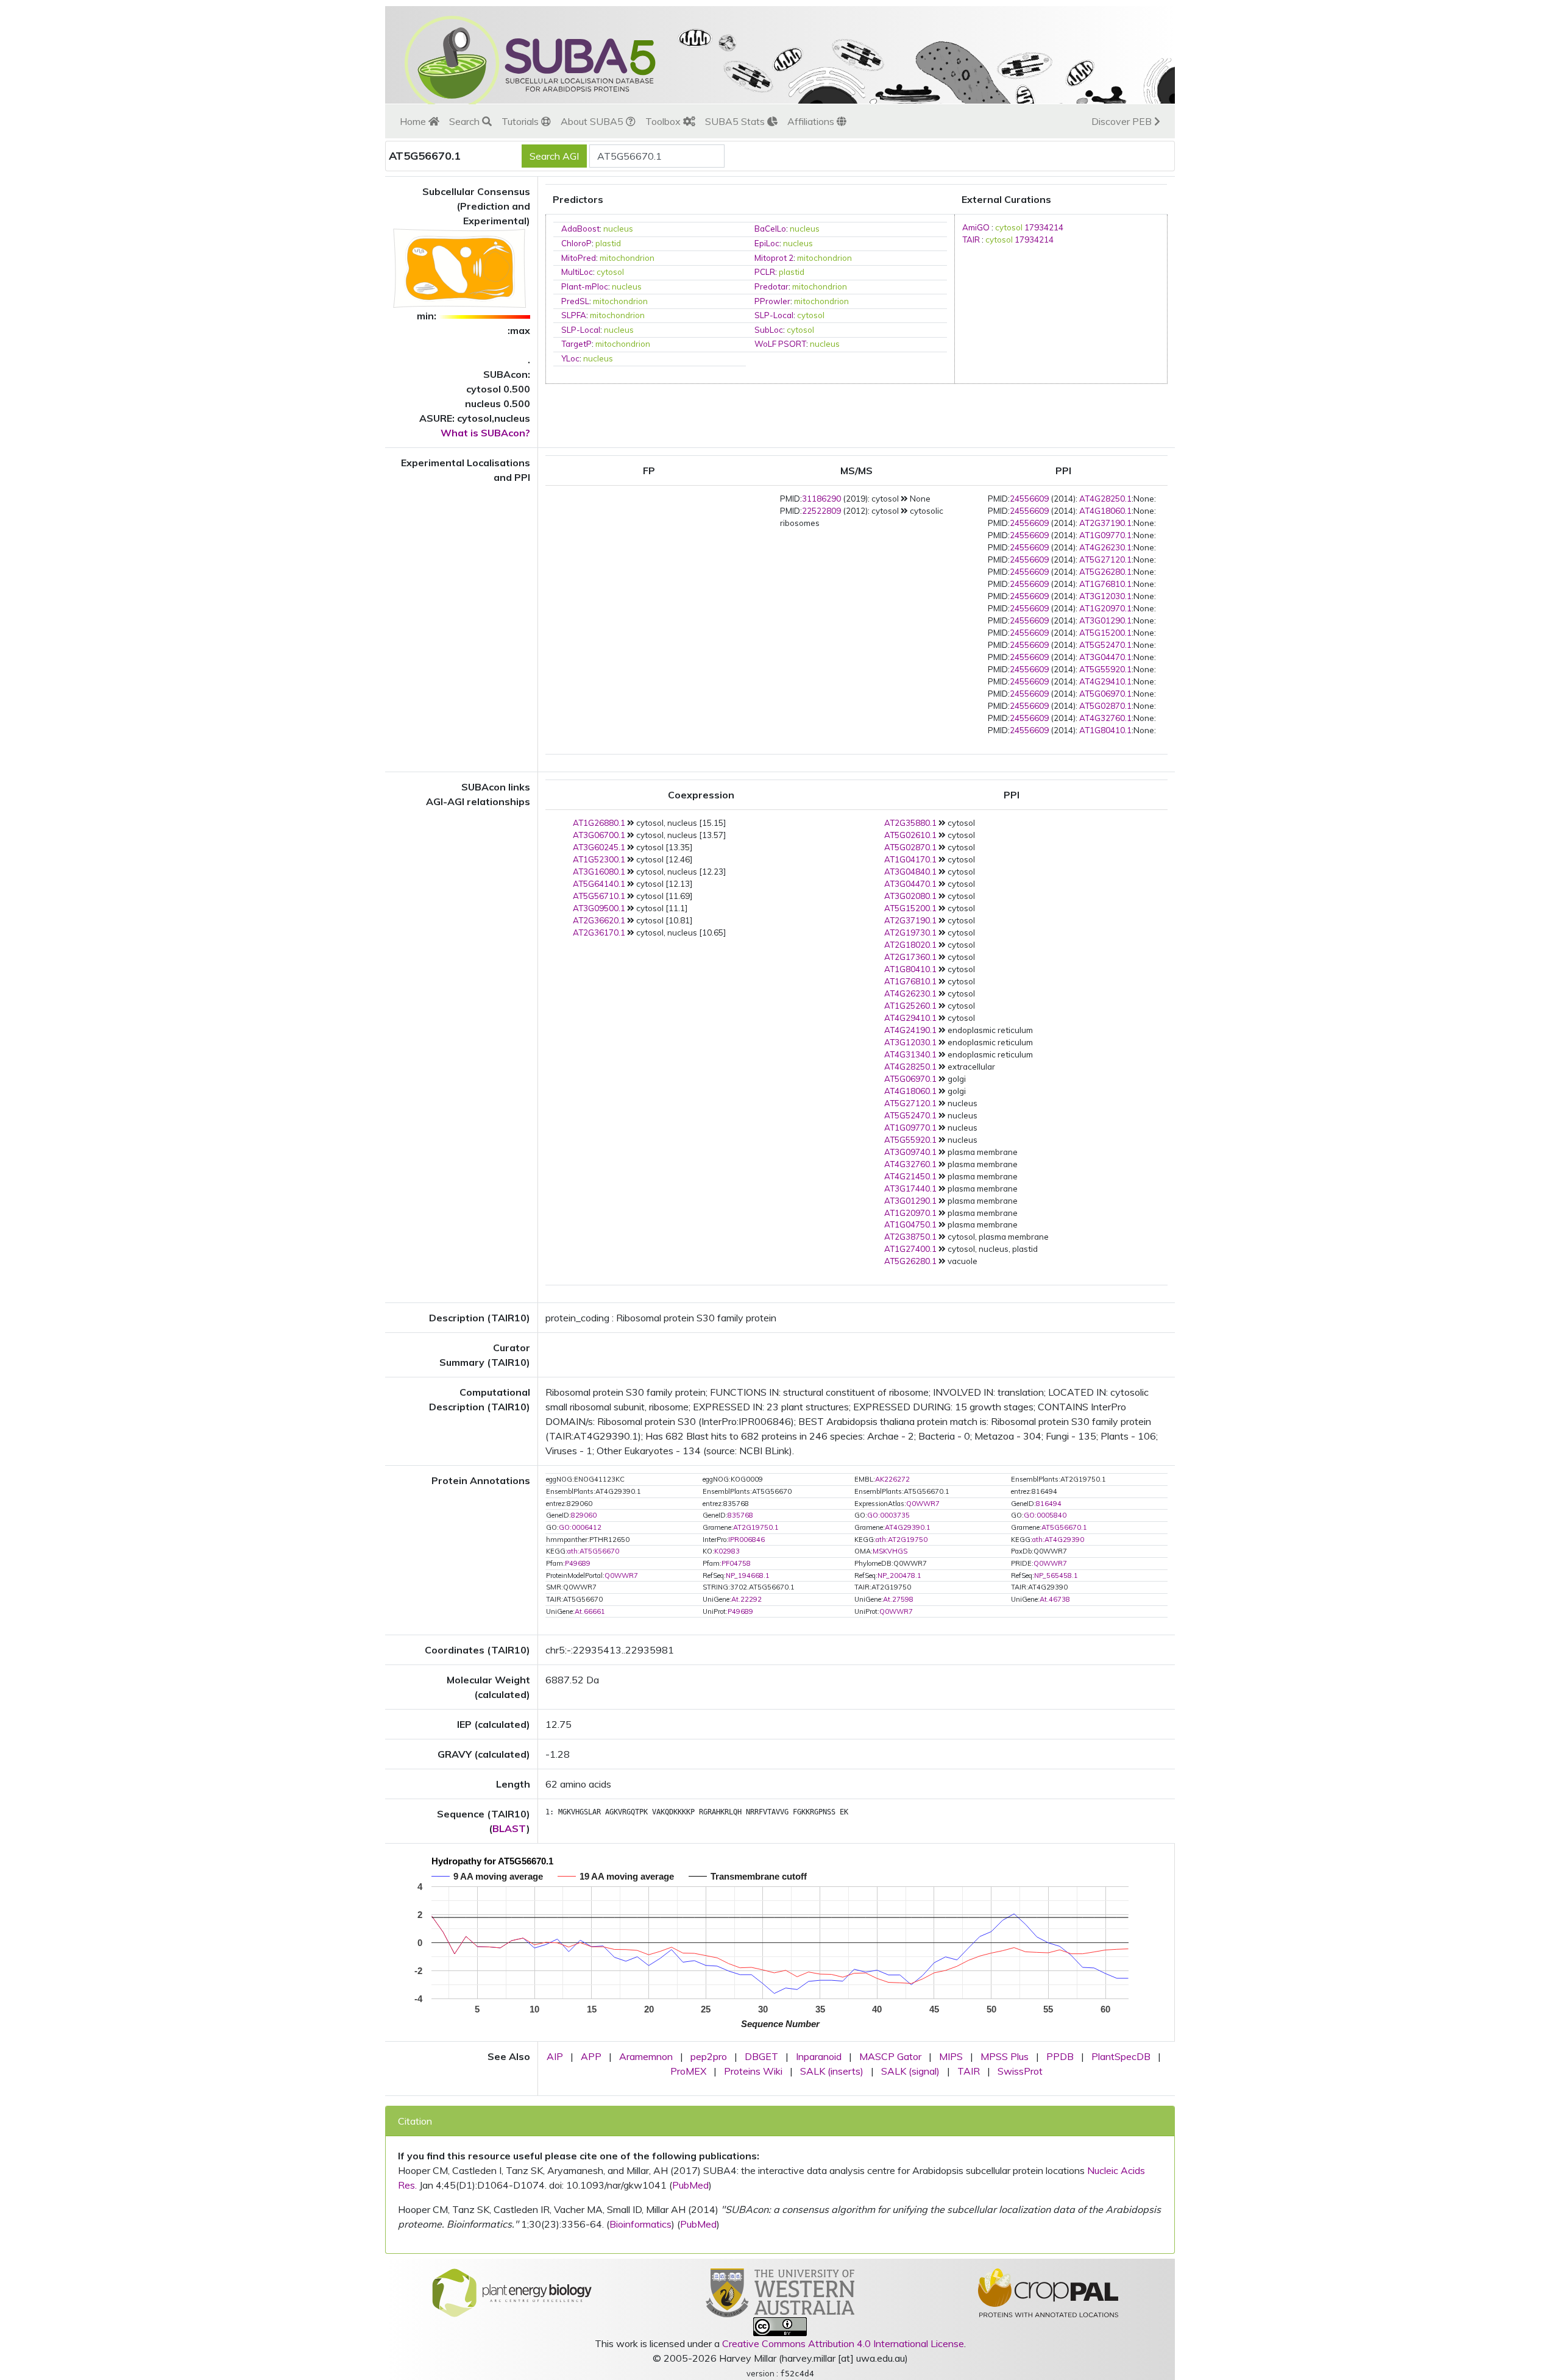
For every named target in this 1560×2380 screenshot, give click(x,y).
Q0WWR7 (923, 1504)
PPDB (1060, 2056)
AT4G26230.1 (1105, 547)
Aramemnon (646, 2056)
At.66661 (590, 1611)
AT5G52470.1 (1105, 645)
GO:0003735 (888, 1515)
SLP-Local (774, 315)
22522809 (821, 511)
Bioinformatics (640, 2224)
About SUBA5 (593, 121)
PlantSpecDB (1121, 2056)
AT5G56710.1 (599, 896)
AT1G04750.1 (910, 1224)
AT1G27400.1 (910, 1249)
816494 (1049, 1504)
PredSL (575, 301)
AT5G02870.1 (1105, 706)
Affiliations (812, 121)
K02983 (727, 1551)
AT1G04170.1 (910, 859)
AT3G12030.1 (1105, 596)
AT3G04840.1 (910, 872)
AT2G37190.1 (1105, 523)
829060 (584, 1515)
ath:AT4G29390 (1058, 1540)
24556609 (1029, 499)
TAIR (971, 240)
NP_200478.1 (899, 1575)
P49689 (578, 1563)
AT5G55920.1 (1105, 669)
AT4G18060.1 (1105, 511)
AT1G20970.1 (1105, 608)
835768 (740, 1515)
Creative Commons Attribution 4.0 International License (843, 2343)
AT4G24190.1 (910, 1030)
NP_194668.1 (748, 1575)
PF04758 (736, 1563)
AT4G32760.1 (1105, 718)
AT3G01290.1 (1105, 620)
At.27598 (898, 1599)
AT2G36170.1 (599, 932)
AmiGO (976, 227)
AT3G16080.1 (599, 872)
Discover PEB (1123, 121)
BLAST (509, 1828)
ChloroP (576, 243)
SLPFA (574, 315)
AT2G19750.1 (756, 1527)
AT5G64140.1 (599, 884)
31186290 (821, 499)
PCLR (765, 272)
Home (414, 121)
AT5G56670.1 (1064, 1527)
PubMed (690, 2185)
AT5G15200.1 (1105, 633)
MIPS (951, 2056)
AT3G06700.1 (599, 835)
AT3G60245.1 (599, 847)
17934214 (1044, 227)
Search (466, 121)
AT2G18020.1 (910, 945)
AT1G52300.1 (599, 859)
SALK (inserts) (832, 2071)
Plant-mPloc (585, 286)
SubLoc (769, 330)
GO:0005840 (1045, 1515)
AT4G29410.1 (1105, 681)
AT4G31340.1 (910, 1054)
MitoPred (579, 258)
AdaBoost (580, 229)
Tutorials (521, 121)
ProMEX (688, 2071)
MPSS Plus (1005, 2056)
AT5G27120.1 (1105, 559)
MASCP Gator (890, 2056)
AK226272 (892, 1479)
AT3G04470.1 (1105, 657)
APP (591, 2056)
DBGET (761, 2056)
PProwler (772, 301)
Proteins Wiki (753, 2071)
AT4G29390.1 (908, 1527)
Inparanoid (819, 2056)
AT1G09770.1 (1105, 535)
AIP (555, 2056)
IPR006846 (746, 1540)
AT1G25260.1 (910, 1006)
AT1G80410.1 (1105, 730)
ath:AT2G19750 (902, 1540)
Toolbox (664, 121)
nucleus (618, 229)
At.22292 (746, 1599)
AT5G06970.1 (1105, 694)
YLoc (570, 358)
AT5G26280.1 (1105, 572)
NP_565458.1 (1056, 1575)
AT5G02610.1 (910, 835)
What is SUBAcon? (485, 433)
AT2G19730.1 (910, 932)
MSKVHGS (890, 1551)
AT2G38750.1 (910, 1237)
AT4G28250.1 (1105, 499)
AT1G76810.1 (1105, 584)
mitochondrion (627, 258)
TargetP (576, 344)
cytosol (610, 272)
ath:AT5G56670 (593, 1551)
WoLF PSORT (780, 344)
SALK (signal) (910, 2071)
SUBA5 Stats (736, 121)
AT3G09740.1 (910, 1152)
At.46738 (1055, 1599)
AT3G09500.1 (599, 908)
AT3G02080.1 (910, 896)
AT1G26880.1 (599, 823)
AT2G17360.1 (910, 957)
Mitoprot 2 (774, 258)
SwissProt (1020, 2071)
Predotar (771, 286)
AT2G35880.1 (910, 823)
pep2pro (709, 2056)
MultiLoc (577, 272)
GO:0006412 (580, 1527)
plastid (608, 243)
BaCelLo (770, 229)
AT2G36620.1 (599, 920)
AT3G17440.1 (910, 1188)
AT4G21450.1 (910, 1176)
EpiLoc (767, 243)
